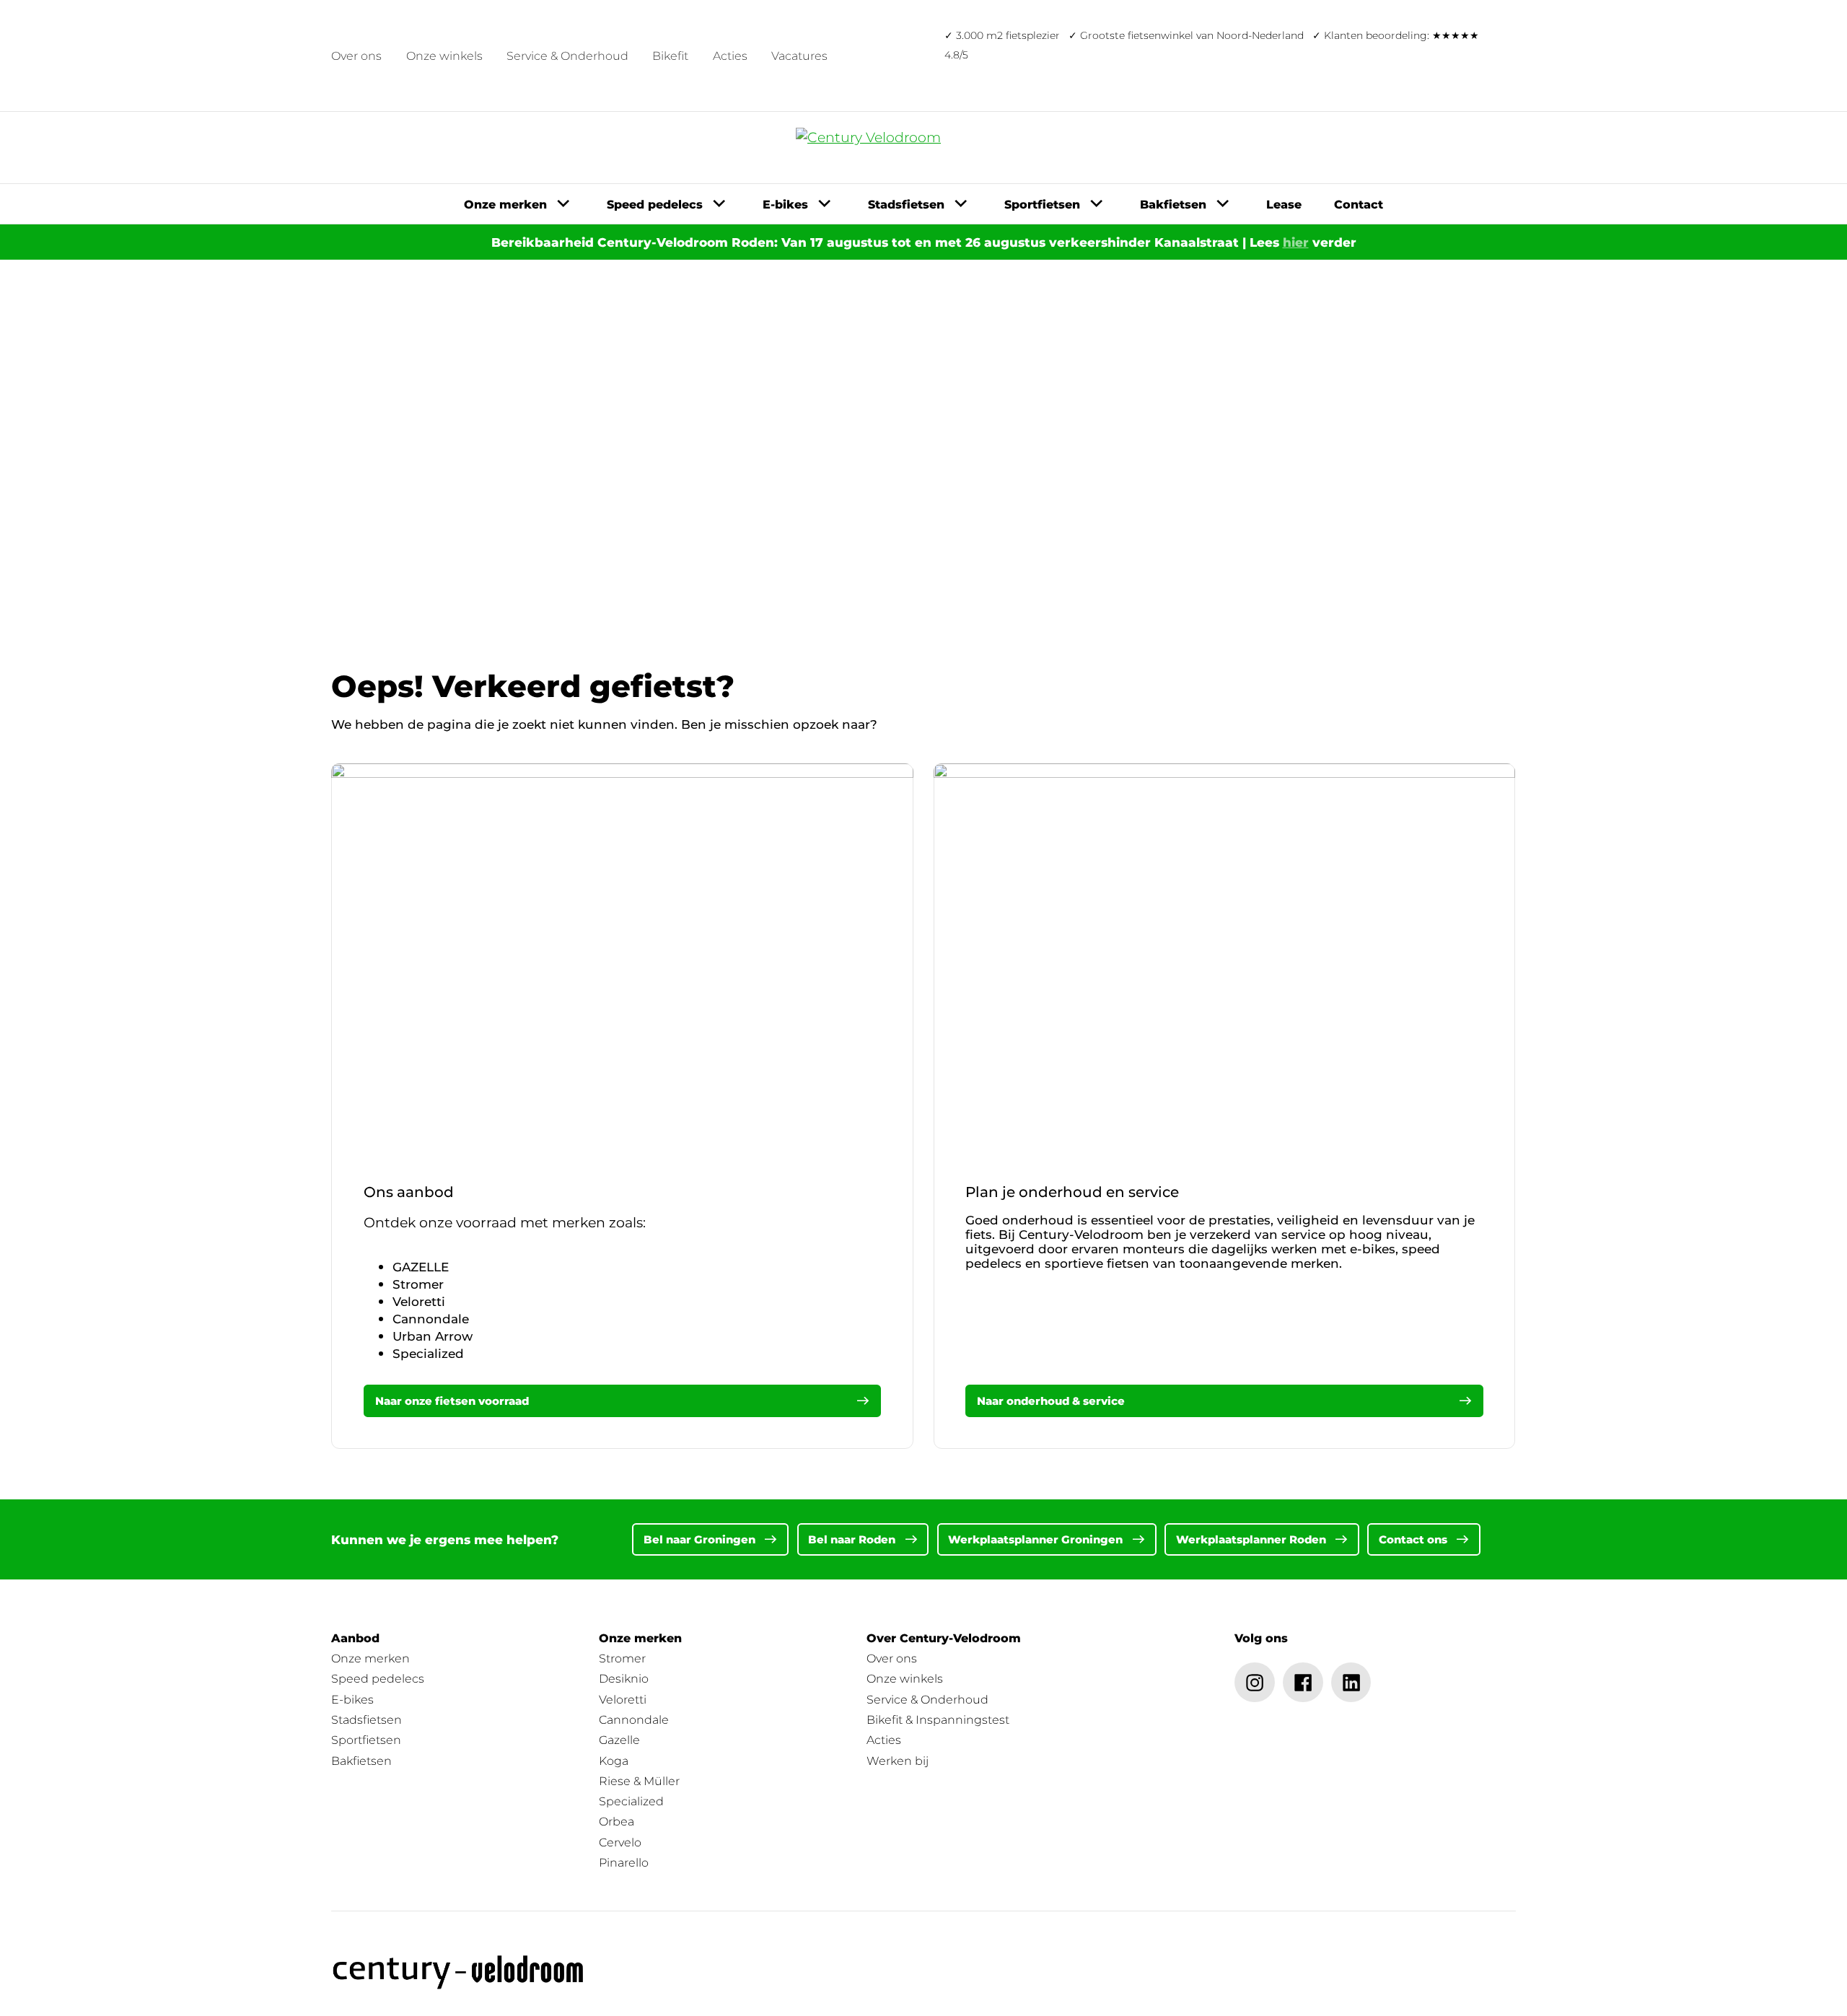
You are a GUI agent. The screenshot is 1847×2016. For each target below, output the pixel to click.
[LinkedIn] (1351, 1683)
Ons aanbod (409, 1192)
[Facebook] (1303, 1683)
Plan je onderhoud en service (1072, 1192)
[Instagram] (1255, 1683)
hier (1296, 242)
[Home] (459, 1972)
